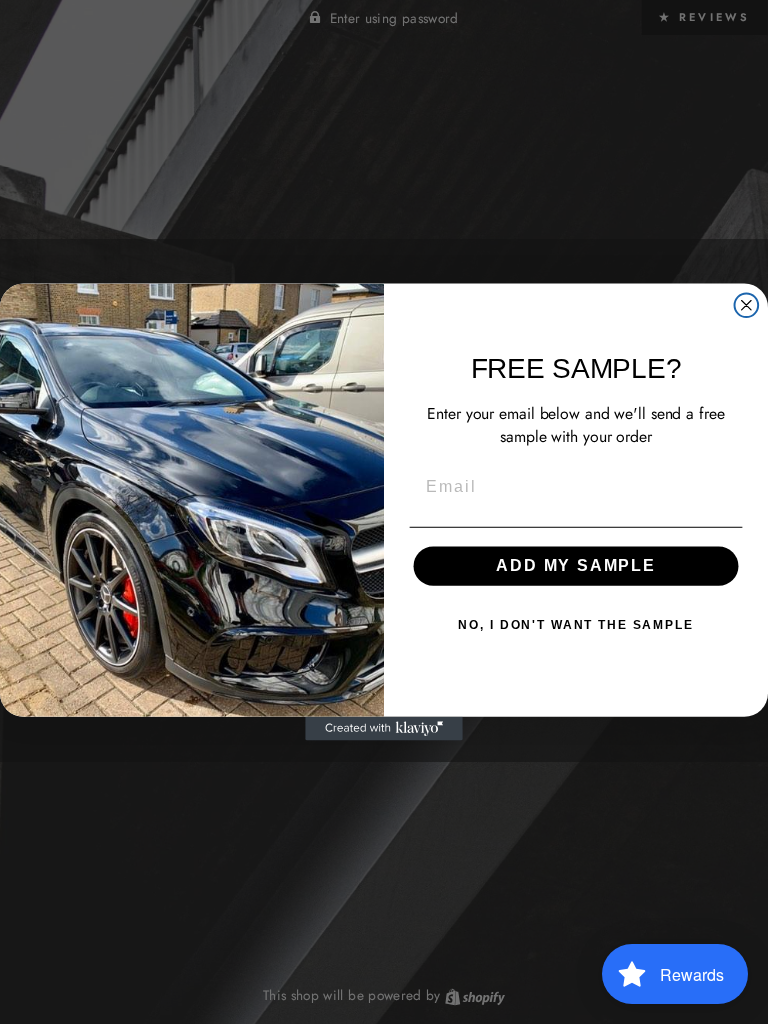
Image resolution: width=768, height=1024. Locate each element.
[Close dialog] (747, 305)
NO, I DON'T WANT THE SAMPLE (575, 626)
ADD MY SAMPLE (576, 566)
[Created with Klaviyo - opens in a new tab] (384, 729)
